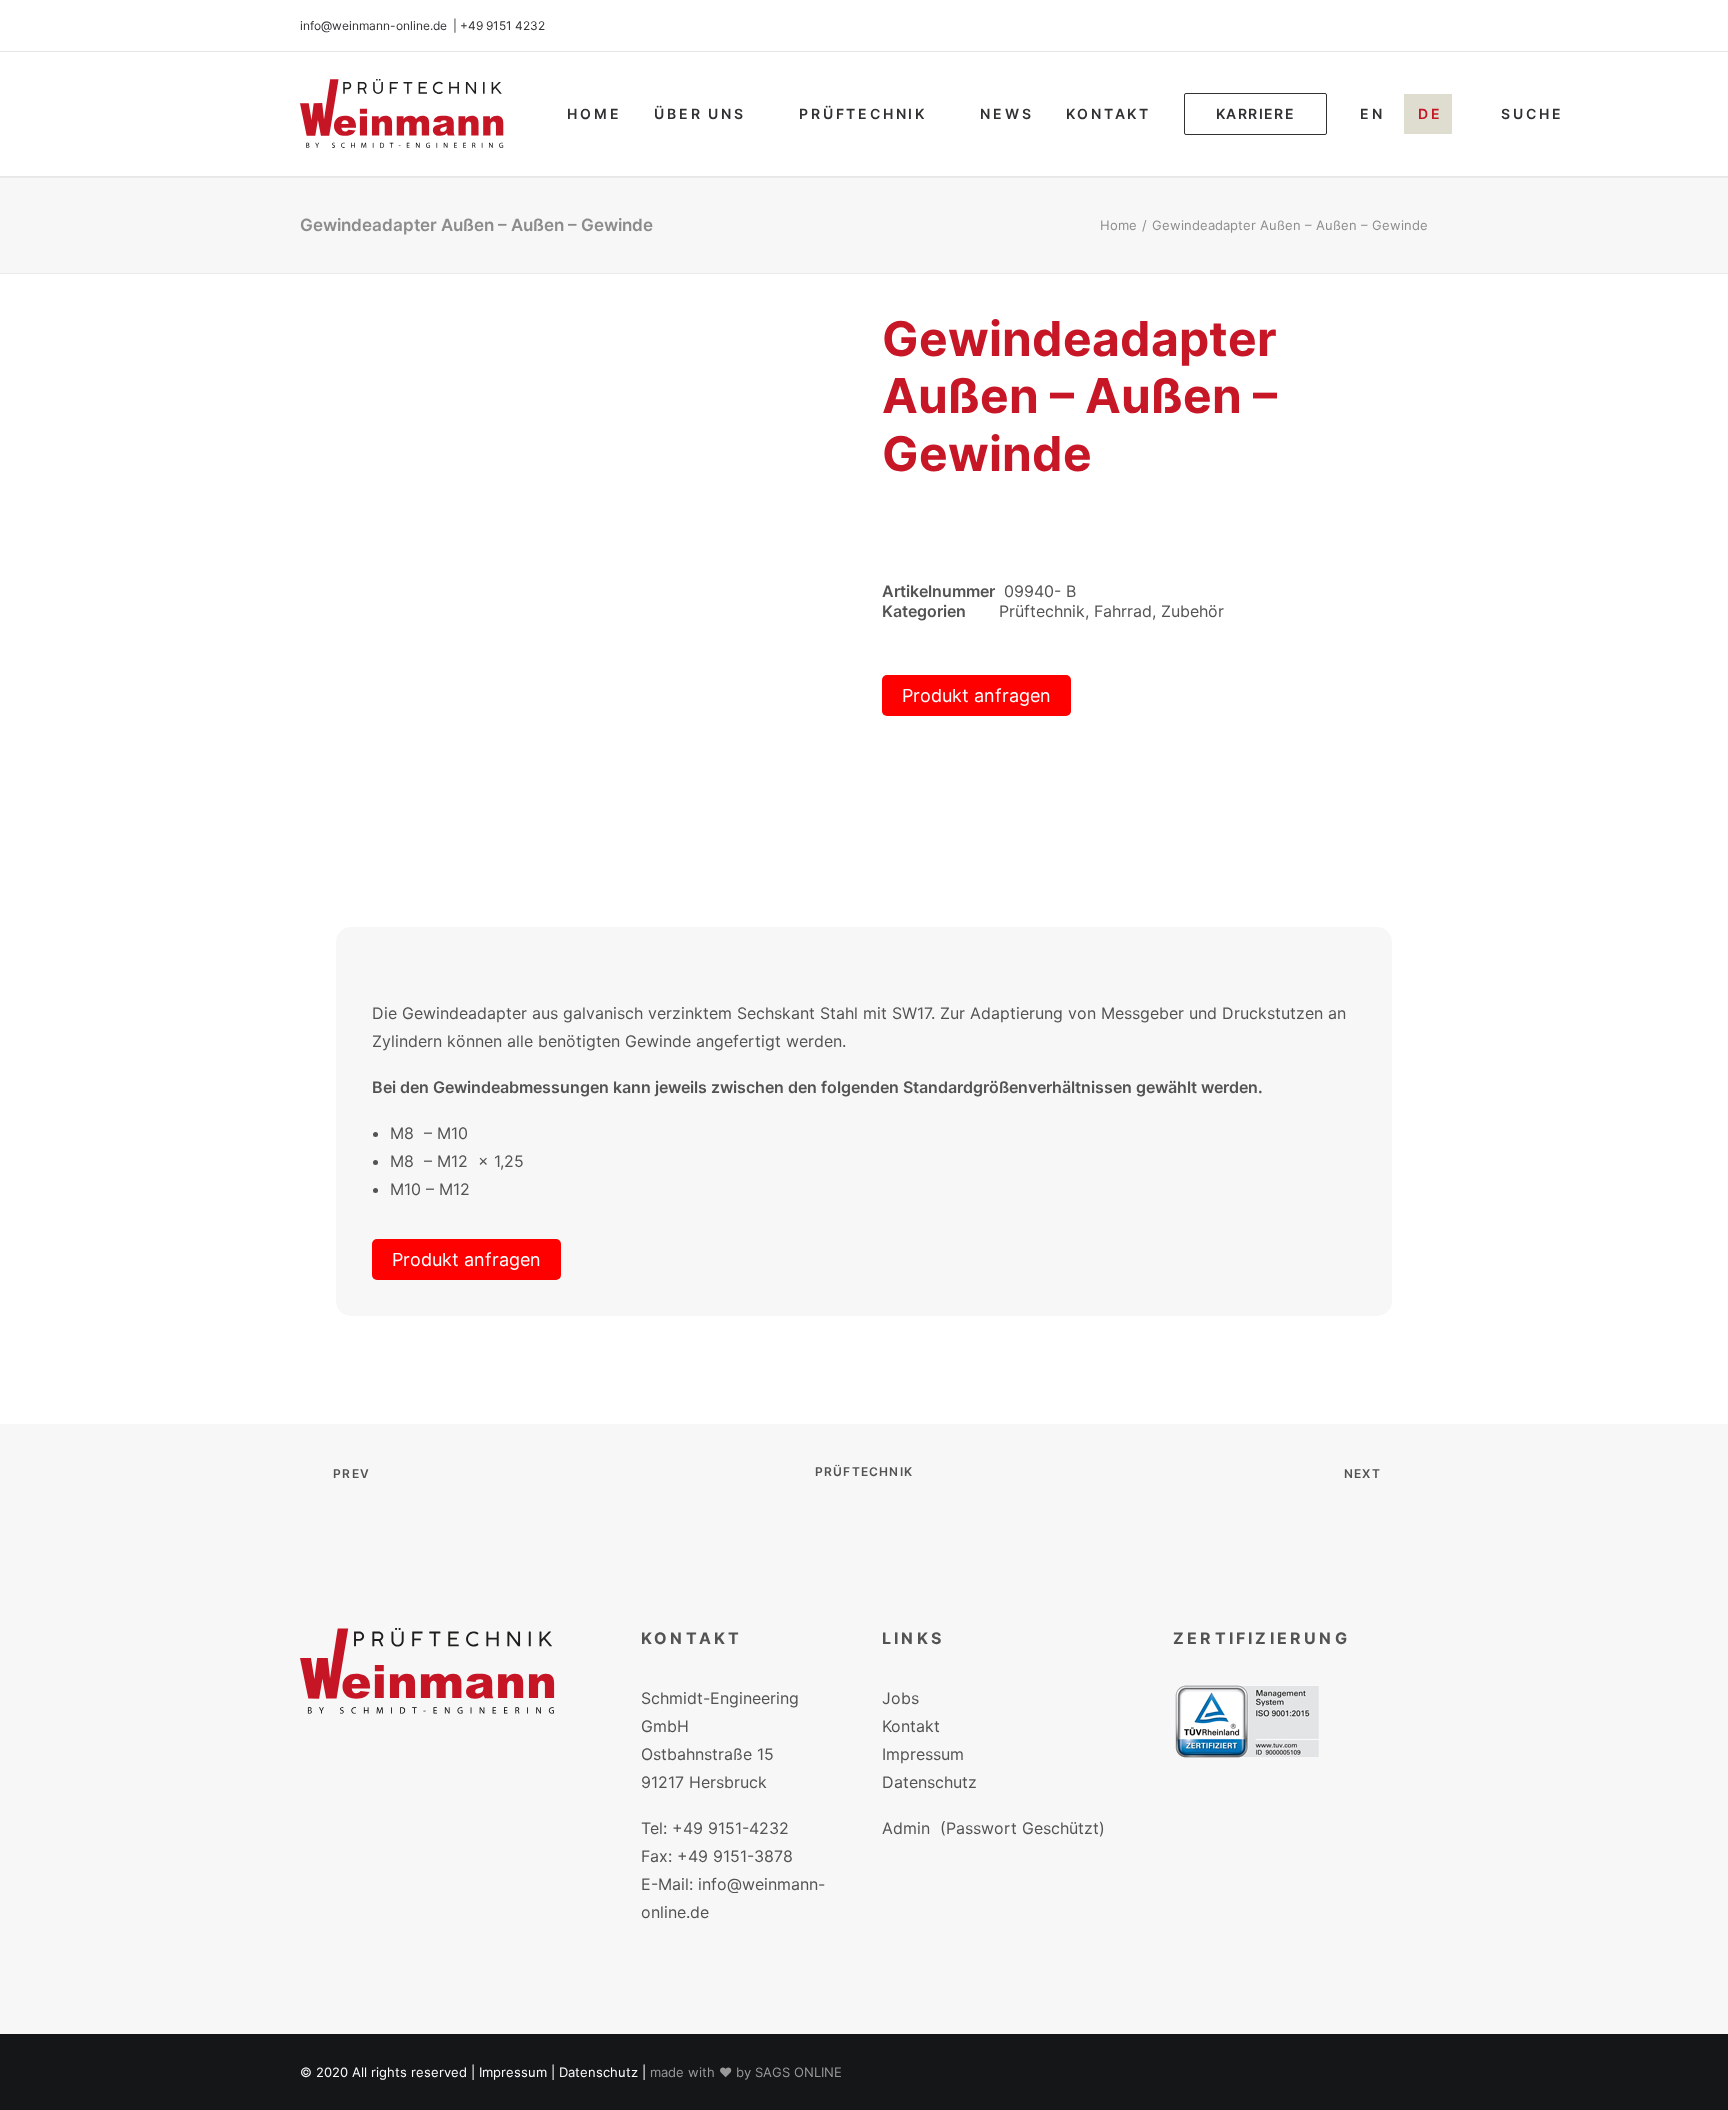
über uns (699, 113)
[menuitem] (594, 114)
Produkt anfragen (976, 695)
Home (594, 113)
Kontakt (1108, 113)
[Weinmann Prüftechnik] (402, 114)
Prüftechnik (863, 113)
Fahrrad (1123, 611)
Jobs (900, 1698)
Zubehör (1192, 611)
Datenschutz (929, 1782)
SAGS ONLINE (798, 2072)
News (1006, 113)
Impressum (923, 1754)
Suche (1532, 113)
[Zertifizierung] (1247, 1721)
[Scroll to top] (1689, 2069)
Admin (906, 1828)
